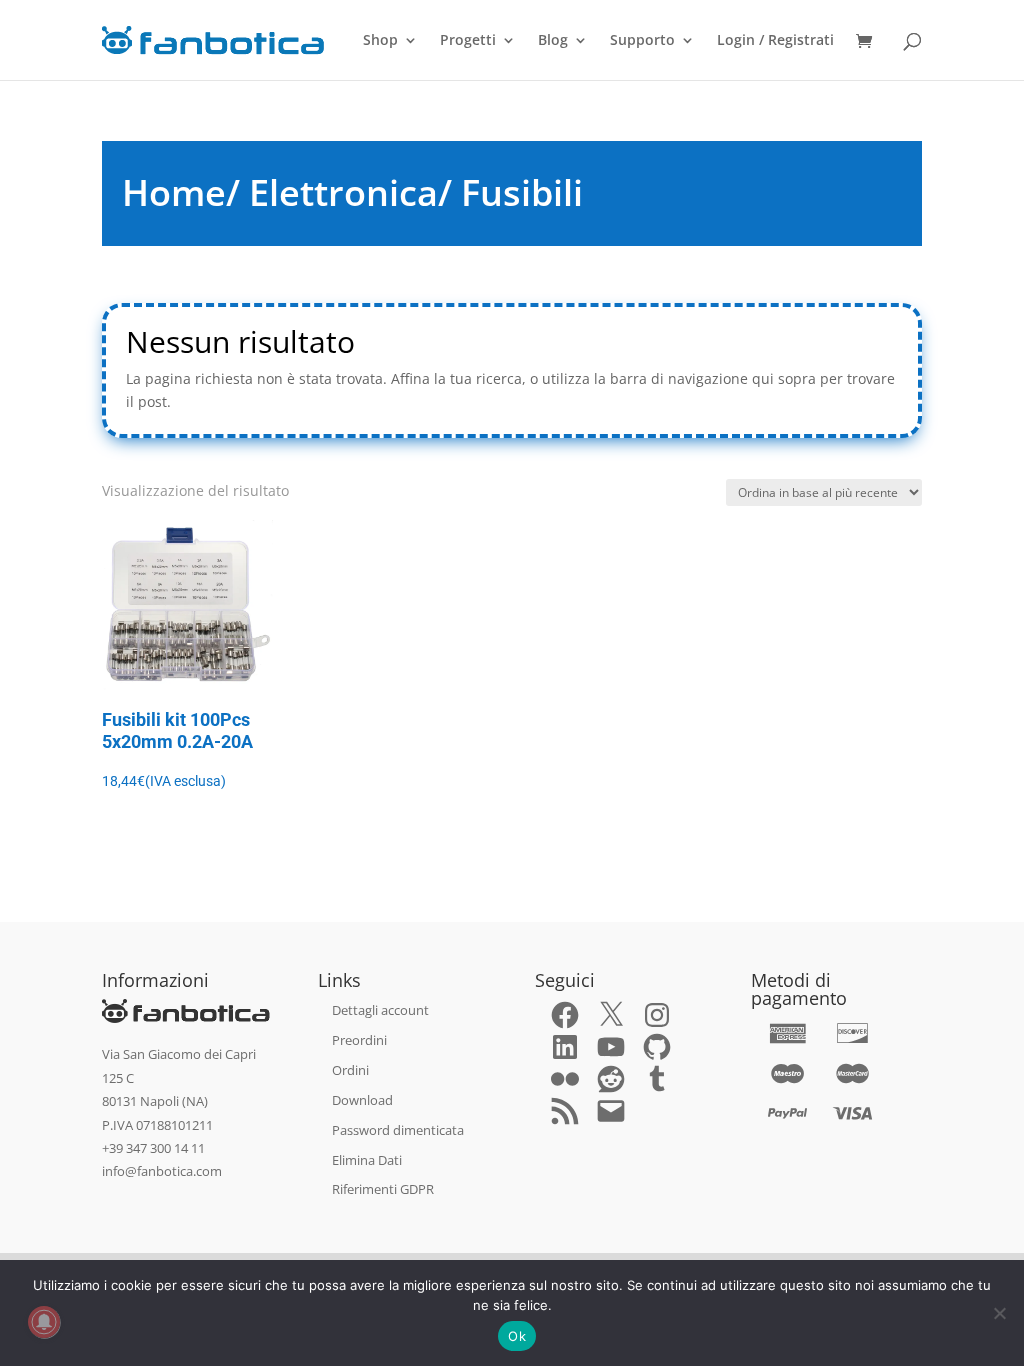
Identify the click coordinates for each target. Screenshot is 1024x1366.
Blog (553, 41)
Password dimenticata (398, 1130)
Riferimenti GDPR (383, 1189)
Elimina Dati (367, 1160)
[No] (999, 1313)
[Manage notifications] (44, 1322)
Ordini (350, 1070)
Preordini (359, 1040)
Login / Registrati (775, 41)
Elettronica (343, 192)
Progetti (468, 41)
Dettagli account (380, 1010)
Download (362, 1100)
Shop (380, 41)
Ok (517, 1336)
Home (174, 192)
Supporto (642, 41)
